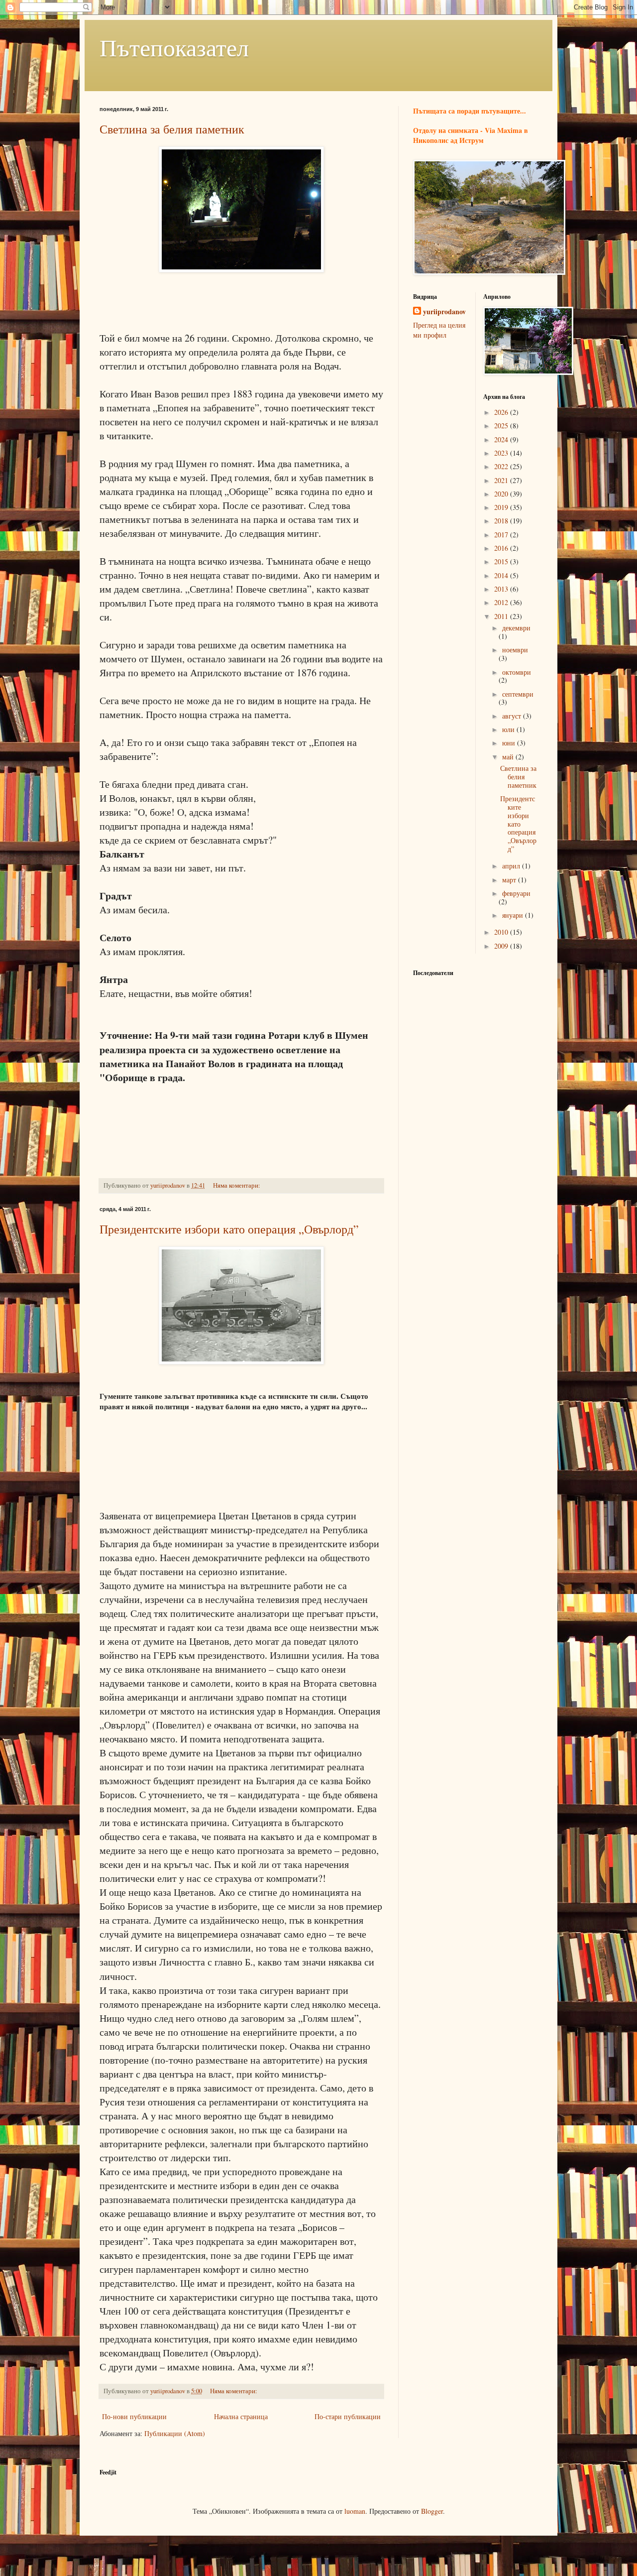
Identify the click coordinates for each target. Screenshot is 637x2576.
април (512, 866)
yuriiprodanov (444, 312)
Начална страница (241, 2416)
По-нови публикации (134, 2416)
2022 (502, 466)
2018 (502, 521)
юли (509, 729)
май (509, 757)
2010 (502, 932)
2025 (502, 426)
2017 (502, 535)
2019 (502, 507)
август (513, 716)
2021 (502, 480)
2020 (502, 494)
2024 (502, 439)
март (510, 880)
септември (518, 694)
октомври (517, 672)
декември (516, 628)
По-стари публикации (348, 2416)
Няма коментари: (237, 1185)
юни (510, 743)
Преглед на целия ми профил (439, 330)
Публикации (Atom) (175, 2433)
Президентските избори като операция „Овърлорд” (229, 1229)
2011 (502, 616)
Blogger (432, 2511)
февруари (516, 893)
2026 (502, 412)
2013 (502, 589)
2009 (502, 946)
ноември (515, 650)
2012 (502, 602)
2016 (502, 548)
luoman (355, 2511)
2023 (502, 453)
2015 (502, 561)
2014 (502, 575)
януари (514, 915)
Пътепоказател (174, 47)
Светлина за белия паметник (172, 129)
